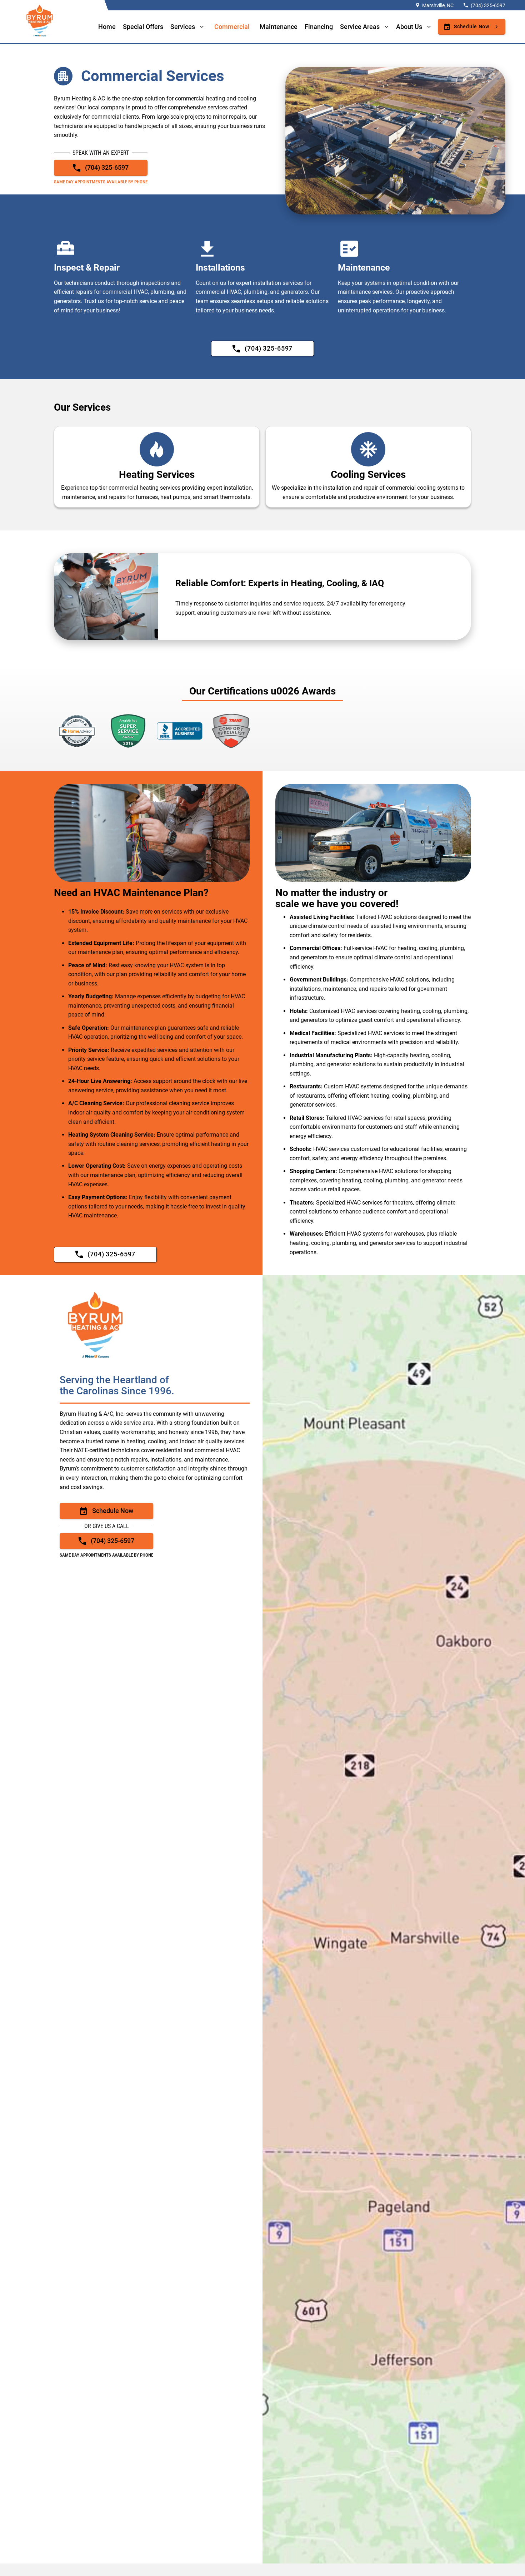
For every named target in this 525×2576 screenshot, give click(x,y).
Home (107, 27)
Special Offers (143, 27)
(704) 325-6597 (488, 5)
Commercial (232, 27)
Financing (319, 27)
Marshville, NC (438, 5)
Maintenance (279, 27)
